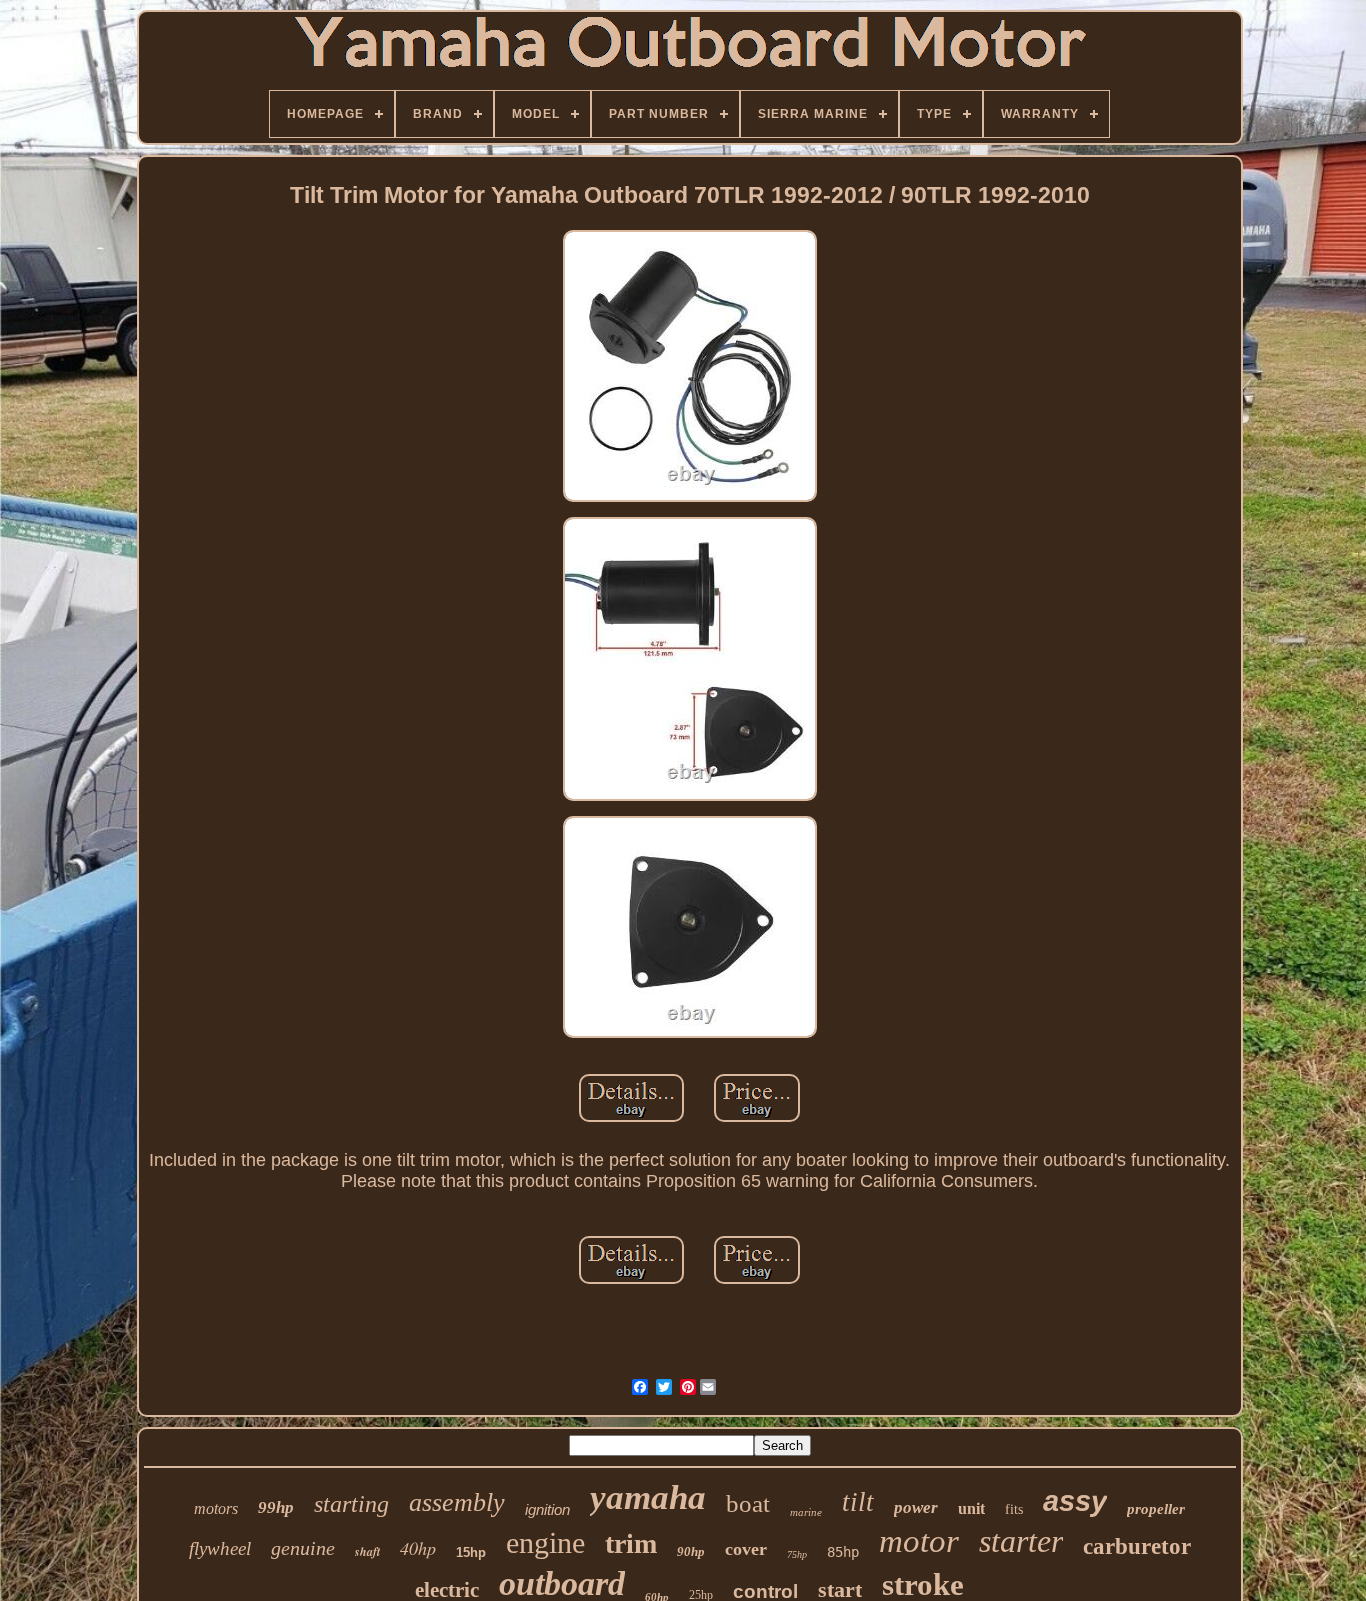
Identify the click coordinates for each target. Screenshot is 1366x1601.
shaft (367, 1551)
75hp (797, 1554)
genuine (303, 1548)
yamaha (648, 1497)
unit (971, 1508)
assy (1075, 1501)
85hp (843, 1552)
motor (919, 1541)
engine (545, 1542)
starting (351, 1504)
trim (631, 1543)
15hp (471, 1552)
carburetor (1137, 1546)
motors (216, 1508)
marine (806, 1512)
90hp (691, 1551)
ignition (547, 1509)
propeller (1156, 1509)
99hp (276, 1507)
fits (1014, 1509)
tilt (858, 1502)
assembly (457, 1502)
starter (1021, 1541)
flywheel (220, 1548)
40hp (418, 1548)
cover (746, 1549)
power (916, 1507)
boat (748, 1503)
